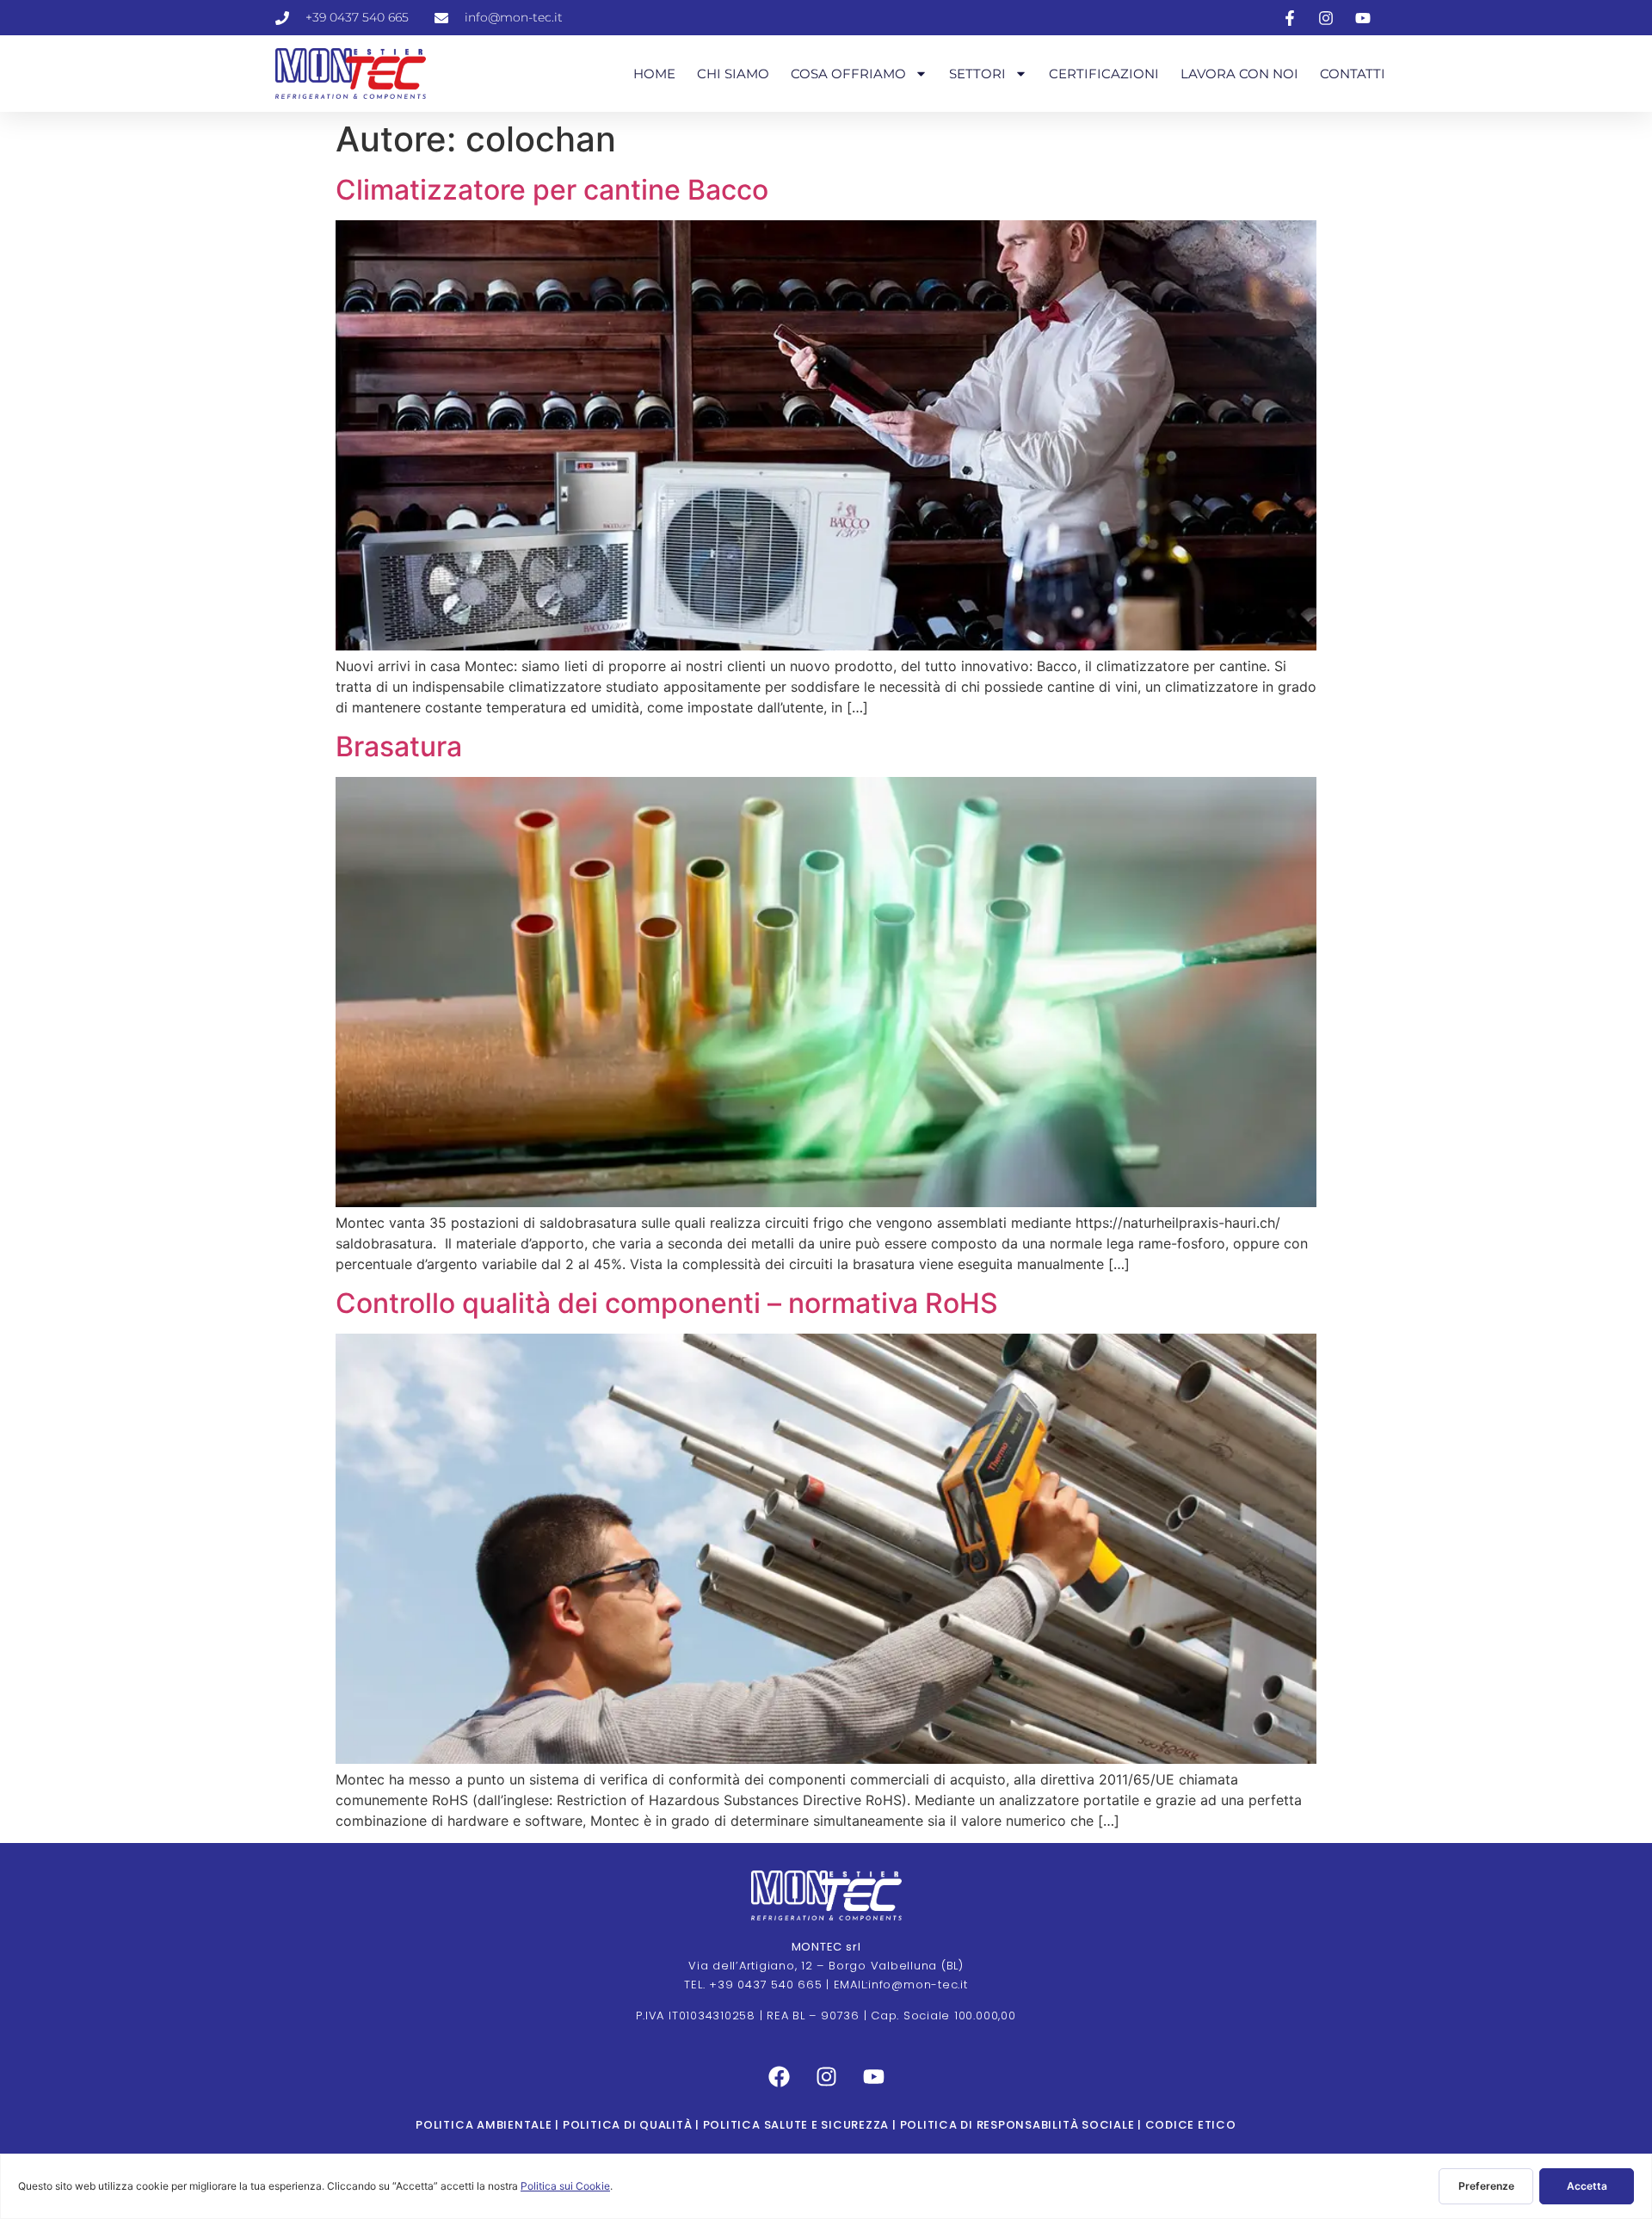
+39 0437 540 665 (765, 1985)
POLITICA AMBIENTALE (484, 2125)
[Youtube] (873, 2077)
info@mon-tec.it (918, 1985)
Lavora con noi (1239, 74)
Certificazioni (1104, 74)
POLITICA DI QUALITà (627, 2125)
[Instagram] (826, 2077)
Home (654, 74)
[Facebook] (779, 2077)
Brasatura (399, 746)
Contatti (1353, 74)
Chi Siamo (733, 74)
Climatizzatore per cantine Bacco (552, 190)
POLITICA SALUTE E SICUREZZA (796, 2125)
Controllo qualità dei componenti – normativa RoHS (667, 1303)
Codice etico (1189, 2125)
